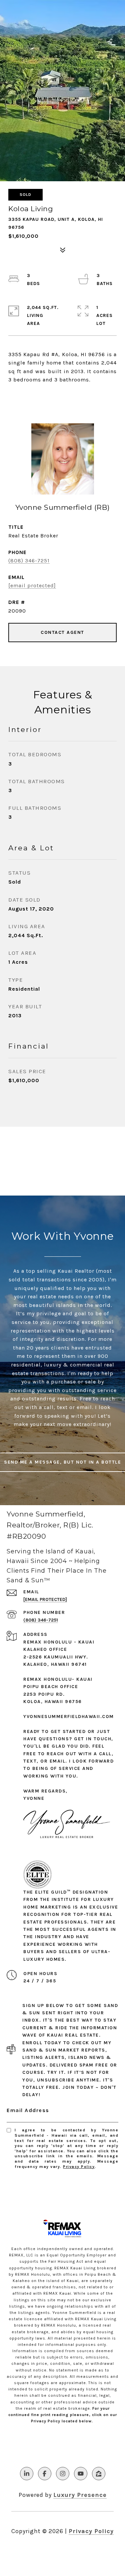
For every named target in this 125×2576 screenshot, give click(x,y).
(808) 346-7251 (29, 561)
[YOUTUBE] (81, 2474)
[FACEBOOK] (45, 2474)
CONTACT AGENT (62, 632)
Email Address (28, 2110)
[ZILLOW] (99, 2474)
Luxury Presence (80, 2495)
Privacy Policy (79, 2167)
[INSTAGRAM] (63, 2474)
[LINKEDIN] (27, 2474)
